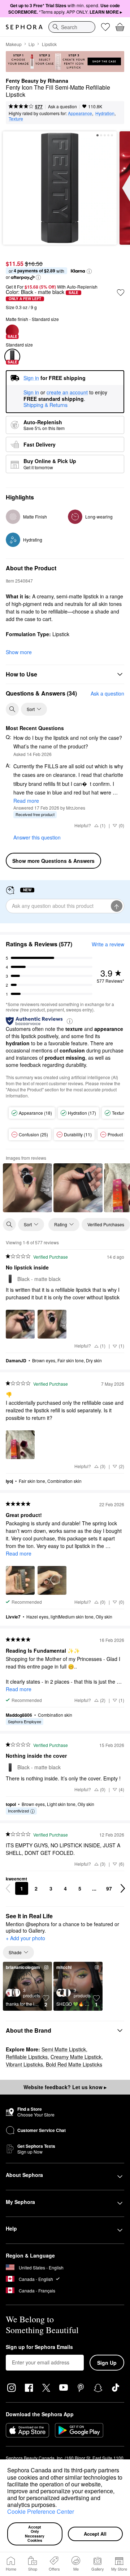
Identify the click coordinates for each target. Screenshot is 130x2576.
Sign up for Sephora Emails (39, 2347)
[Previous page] (8, 1888)
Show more (19, 652)
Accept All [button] (95, 2534)
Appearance (80, 113)
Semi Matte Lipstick (64, 2049)
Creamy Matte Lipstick (76, 2057)
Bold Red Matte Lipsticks (74, 2064)
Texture (16, 119)
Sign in (31, 393)
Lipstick (49, 44)
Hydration (105, 113)
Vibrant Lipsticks (24, 2064)
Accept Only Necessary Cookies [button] (35, 2534)
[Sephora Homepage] (24, 27)
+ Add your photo (25, 1938)
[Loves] (105, 27)
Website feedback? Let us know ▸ (65, 2087)
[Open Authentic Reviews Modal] (70, 1021)
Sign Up (107, 2363)
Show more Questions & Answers (53, 861)
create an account (67, 393)
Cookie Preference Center (41, 2511)
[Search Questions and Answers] (12, 709)
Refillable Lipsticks (27, 2057)
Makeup (14, 44)
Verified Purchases (106, 1224)
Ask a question (62, 106)
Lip (32, 44)
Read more (26, 801)
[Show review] (27, 1188)
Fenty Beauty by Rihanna (37, 81)
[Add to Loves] (121, 293)
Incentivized (18, 1811)
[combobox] (72, 27)
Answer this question (37, 837)
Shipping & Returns (45, 405)
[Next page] (123, 1888)
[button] (59, 2506)
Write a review (108, 944)
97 (109, 1888)
